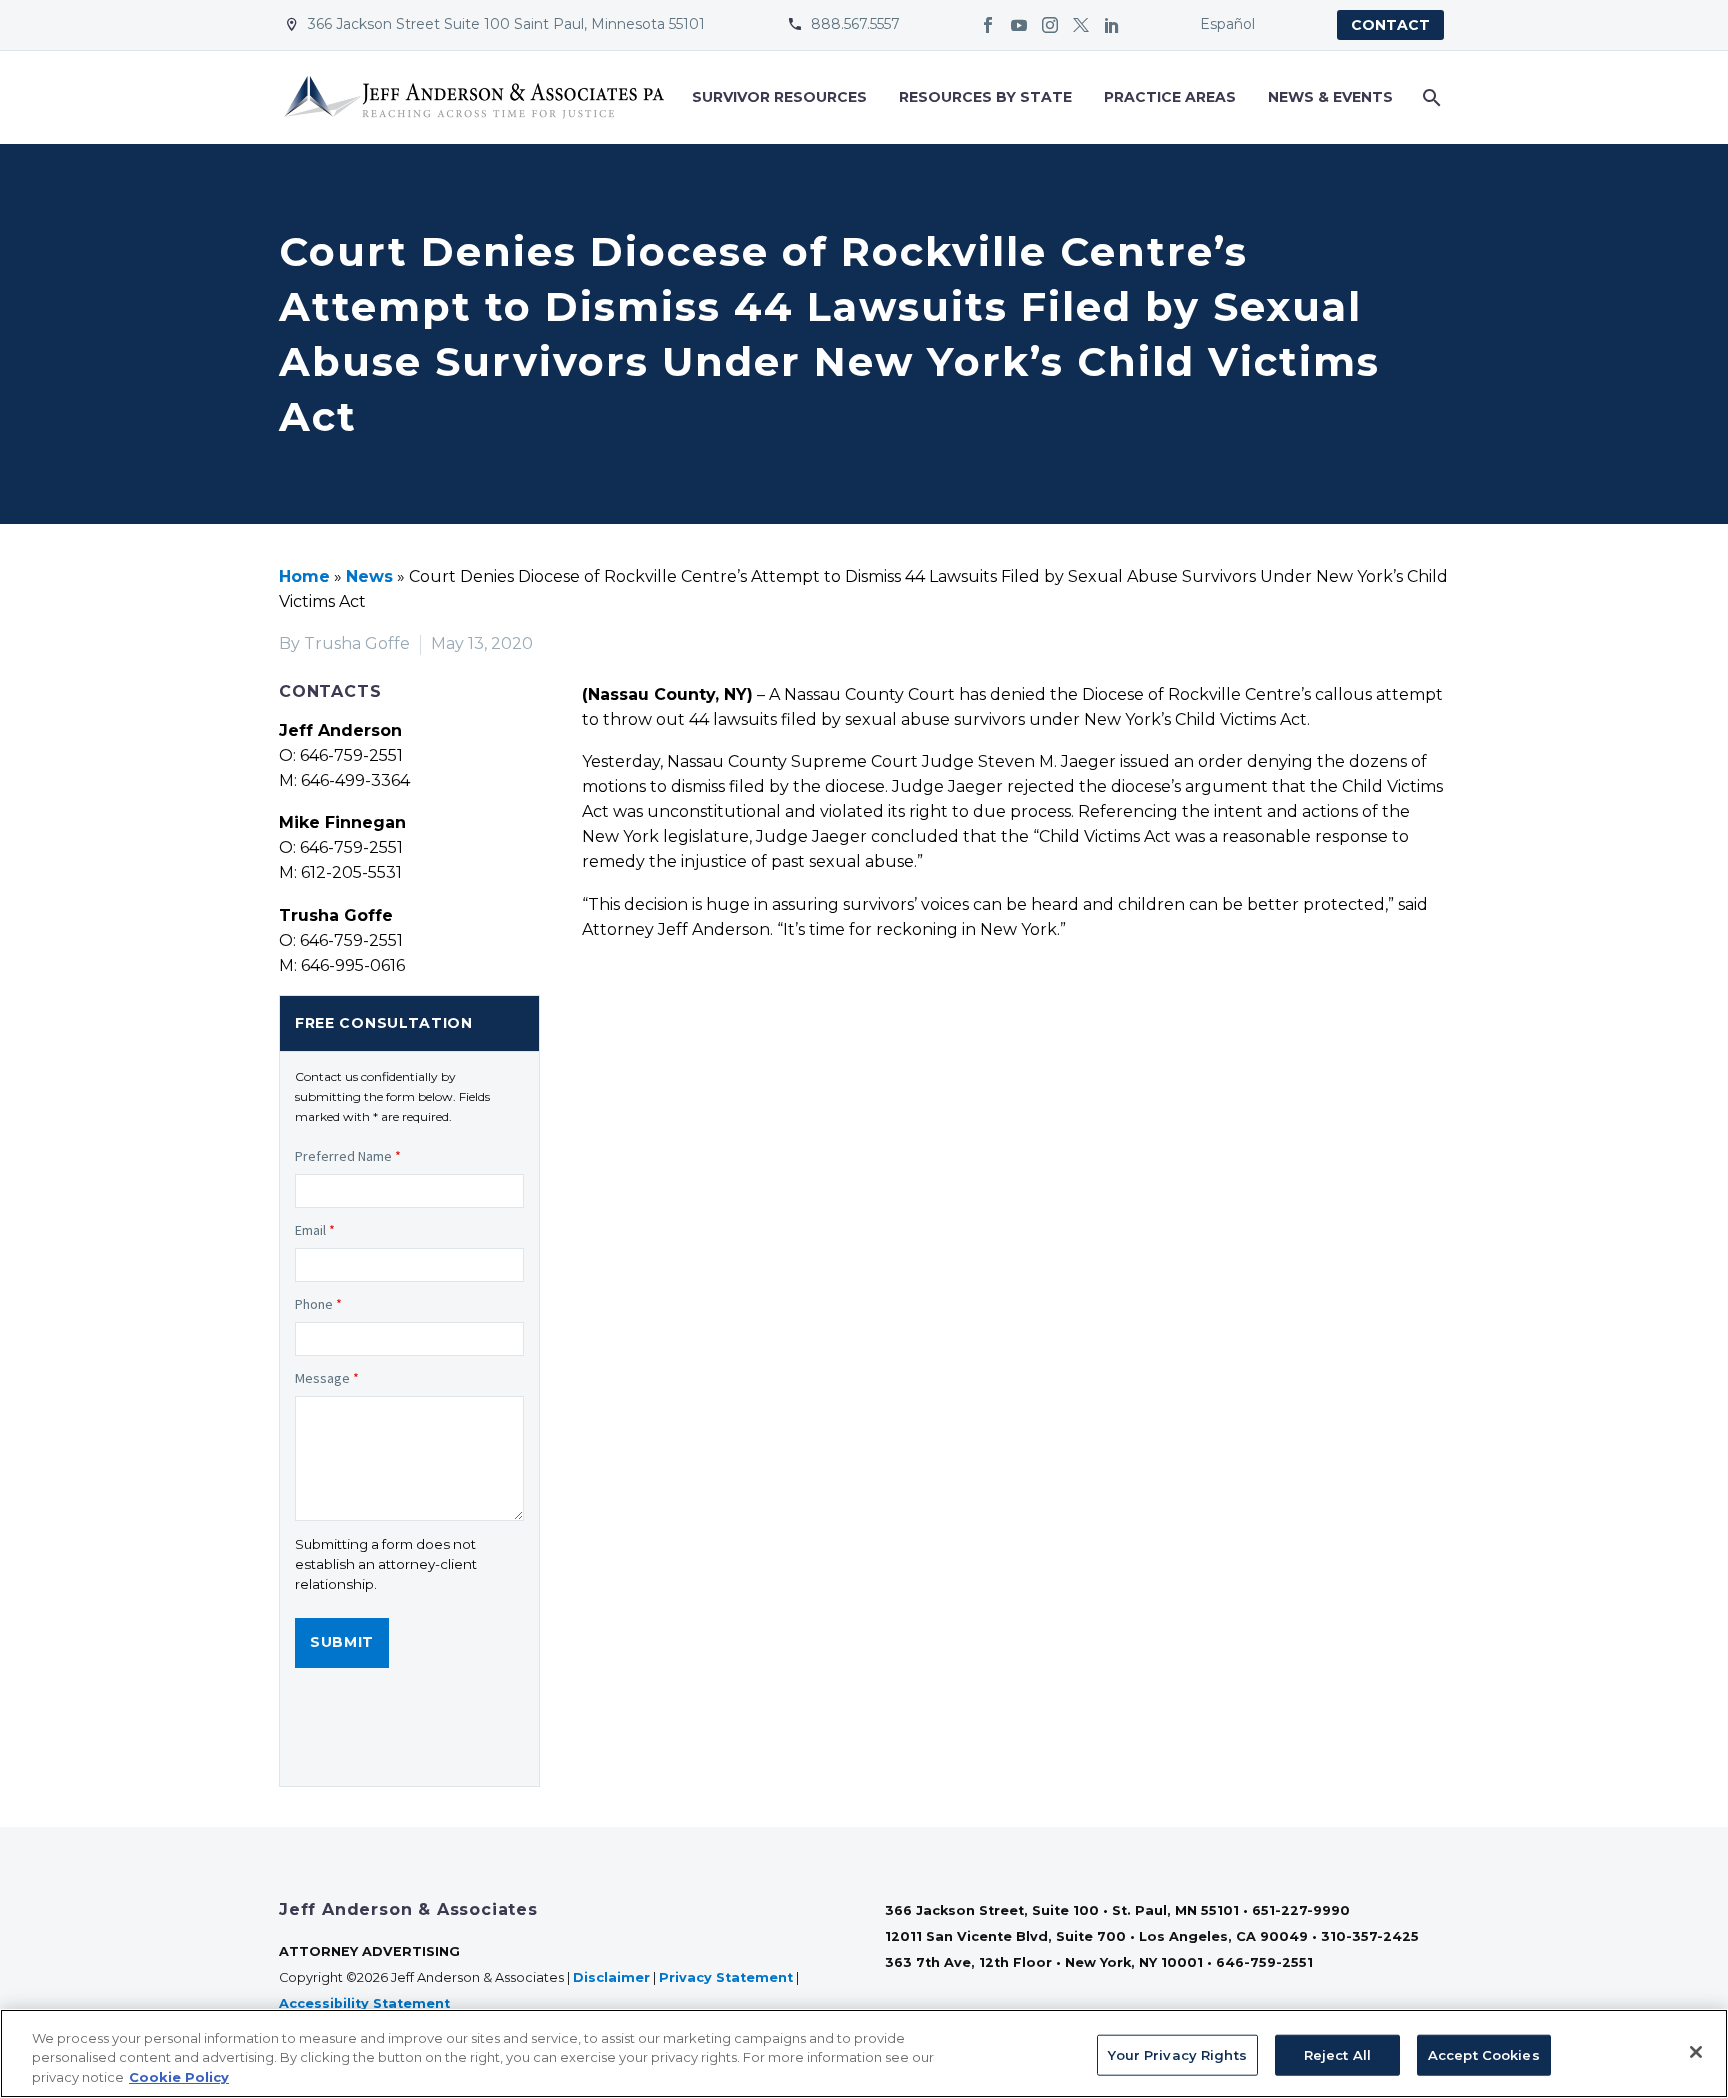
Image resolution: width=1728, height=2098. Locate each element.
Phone (318, 1304)
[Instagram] (1050, 25)
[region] (864, 2053)
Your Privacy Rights (1177, 2054)
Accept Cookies (1484, 2054)
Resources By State (985, 97)
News (369, 576)
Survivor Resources (779, 97)
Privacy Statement (726, 1977)
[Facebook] (988, 25)
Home (304, 576)
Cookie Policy (179, 2077)
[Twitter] (1081, 25)
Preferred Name (348, 1156)
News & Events (1330, 97)
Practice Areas (1170, 97)
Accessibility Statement (366, 2003)
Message (327, 1378)
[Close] (1696, 2052)
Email (315, 1230)
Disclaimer (611, 1977)
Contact (1390, 25)
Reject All (1337, 2054)
